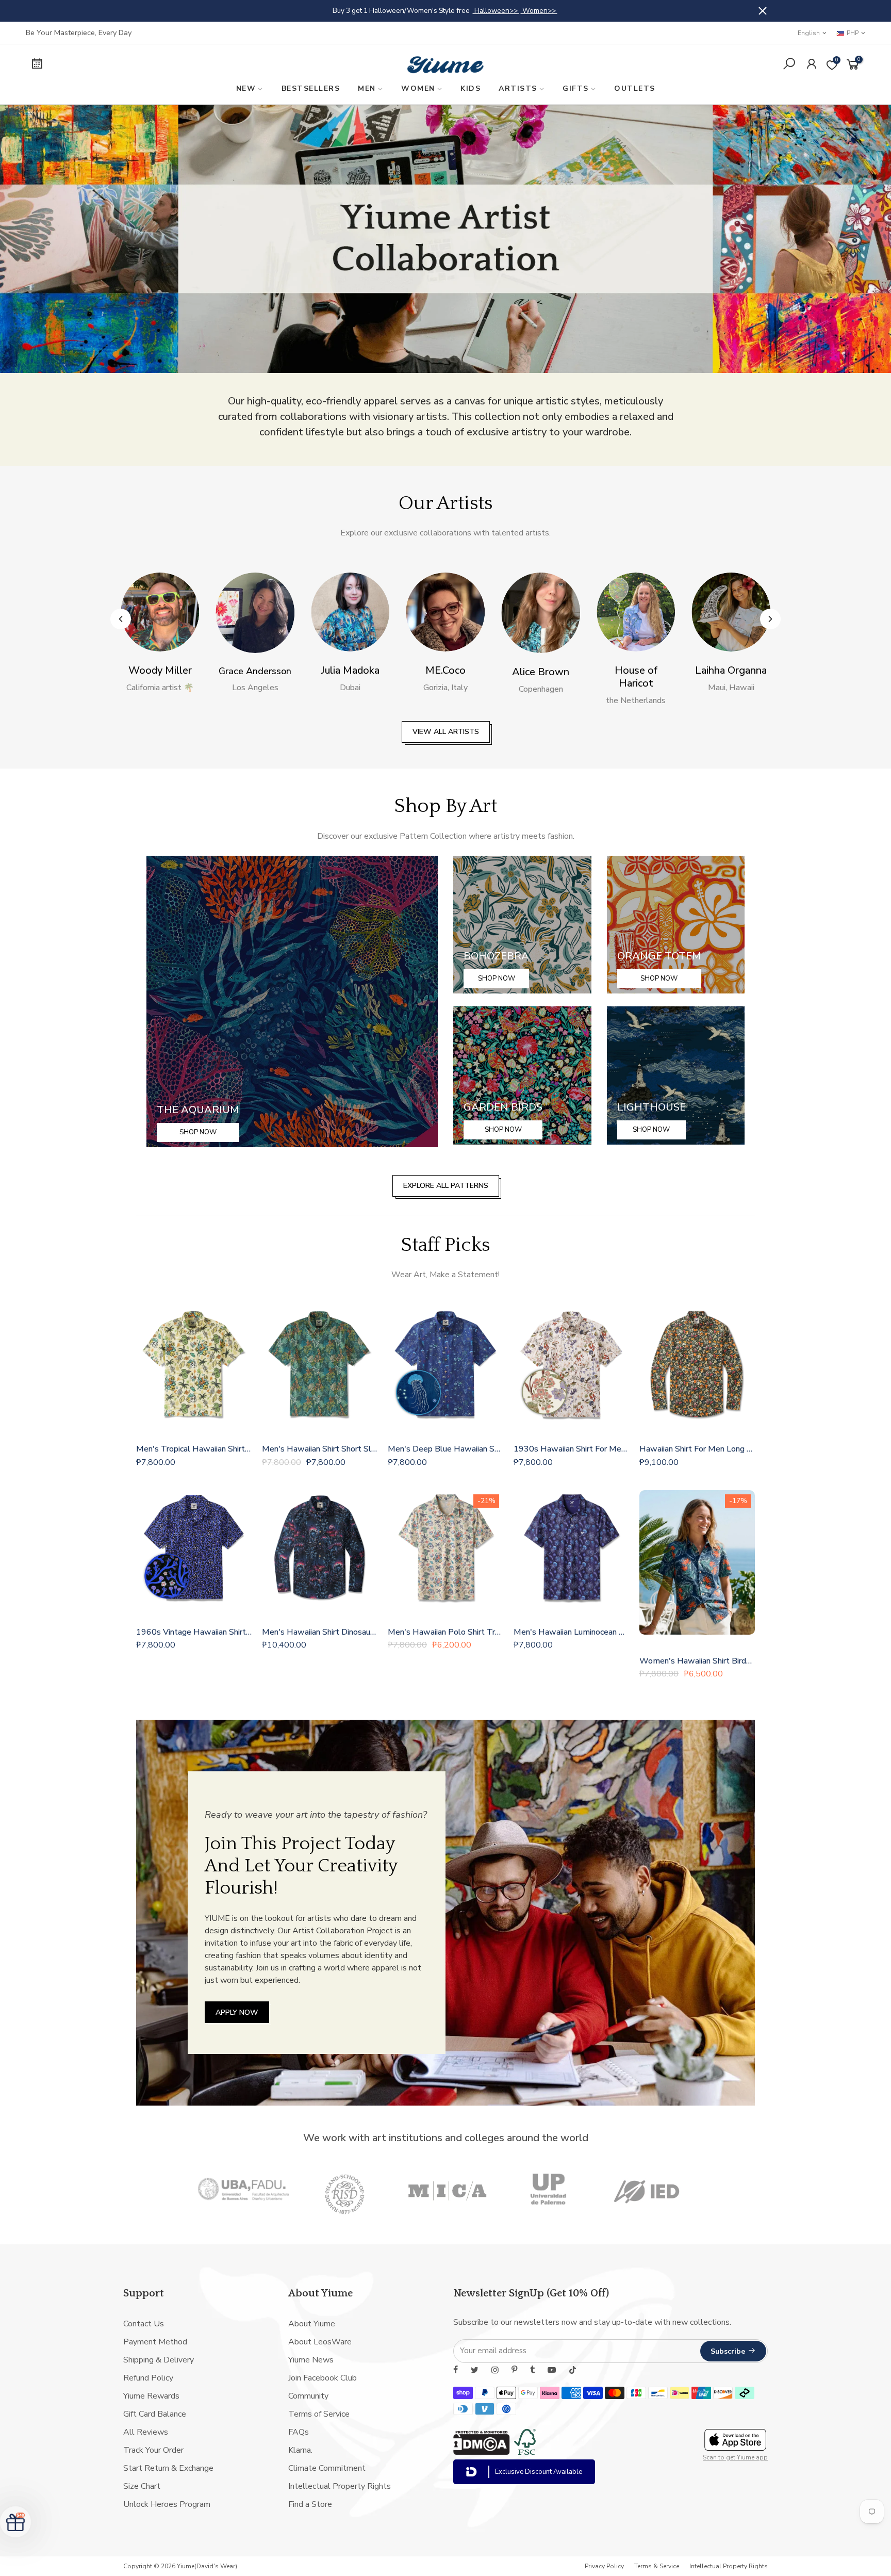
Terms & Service (657, 2566)
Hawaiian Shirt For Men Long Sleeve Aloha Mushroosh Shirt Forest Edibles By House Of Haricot (697, 1449)
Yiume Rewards (151, 2396)
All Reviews (146, 2432)
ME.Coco (350, 670)
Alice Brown (445, 672)
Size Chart (142, 2486)
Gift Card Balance (155, 2414)
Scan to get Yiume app (735, 2457)
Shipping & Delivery (159, 2360)
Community (308, 2396)
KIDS (471, 88)
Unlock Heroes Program (167, 2504)
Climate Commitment (327, 2468)
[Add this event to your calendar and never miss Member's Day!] (125, 65)
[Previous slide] (121, 619)
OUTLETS (635, 88)
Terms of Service (319, 2414)
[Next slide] (770, 619)
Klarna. (300, 2450)
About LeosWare (320, 2342)
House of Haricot (541, 677)
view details (522, 11)
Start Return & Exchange (168, 2468)
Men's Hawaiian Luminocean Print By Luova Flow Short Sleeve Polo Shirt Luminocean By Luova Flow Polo (571, 1632)
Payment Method (155, 2342)
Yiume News (311, 2360)
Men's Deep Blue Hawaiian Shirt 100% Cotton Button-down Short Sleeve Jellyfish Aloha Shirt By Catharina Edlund (445, 1449)
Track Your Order (153, 2450)
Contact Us (144, 2324)
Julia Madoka (255, 670)
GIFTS (576, 88)
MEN (367, 88)
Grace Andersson (160, 671)
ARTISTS (518, 88)
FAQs (299, 2432)
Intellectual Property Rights (340, 2486)
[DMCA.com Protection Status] (482, 2452)
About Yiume (312, 2324)
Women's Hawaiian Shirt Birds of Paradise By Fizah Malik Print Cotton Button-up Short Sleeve (697, 1661)
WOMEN (418, 88)
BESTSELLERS (311, 88)
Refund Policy (148, 2378)
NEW (246, 88)
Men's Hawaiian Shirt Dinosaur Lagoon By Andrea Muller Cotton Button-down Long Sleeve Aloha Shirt (320, 1632)
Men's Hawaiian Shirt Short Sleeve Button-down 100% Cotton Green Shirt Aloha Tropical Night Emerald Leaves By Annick (320, 1449)
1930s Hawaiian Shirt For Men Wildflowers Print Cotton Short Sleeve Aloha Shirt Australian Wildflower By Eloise (571, 1449)
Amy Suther (731, 670)
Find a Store (310, 2504)
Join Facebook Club (323, 2378)
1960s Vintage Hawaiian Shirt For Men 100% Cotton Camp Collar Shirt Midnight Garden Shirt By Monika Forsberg (194, 1632)
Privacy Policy (604, 2566)
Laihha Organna (636, 670)
